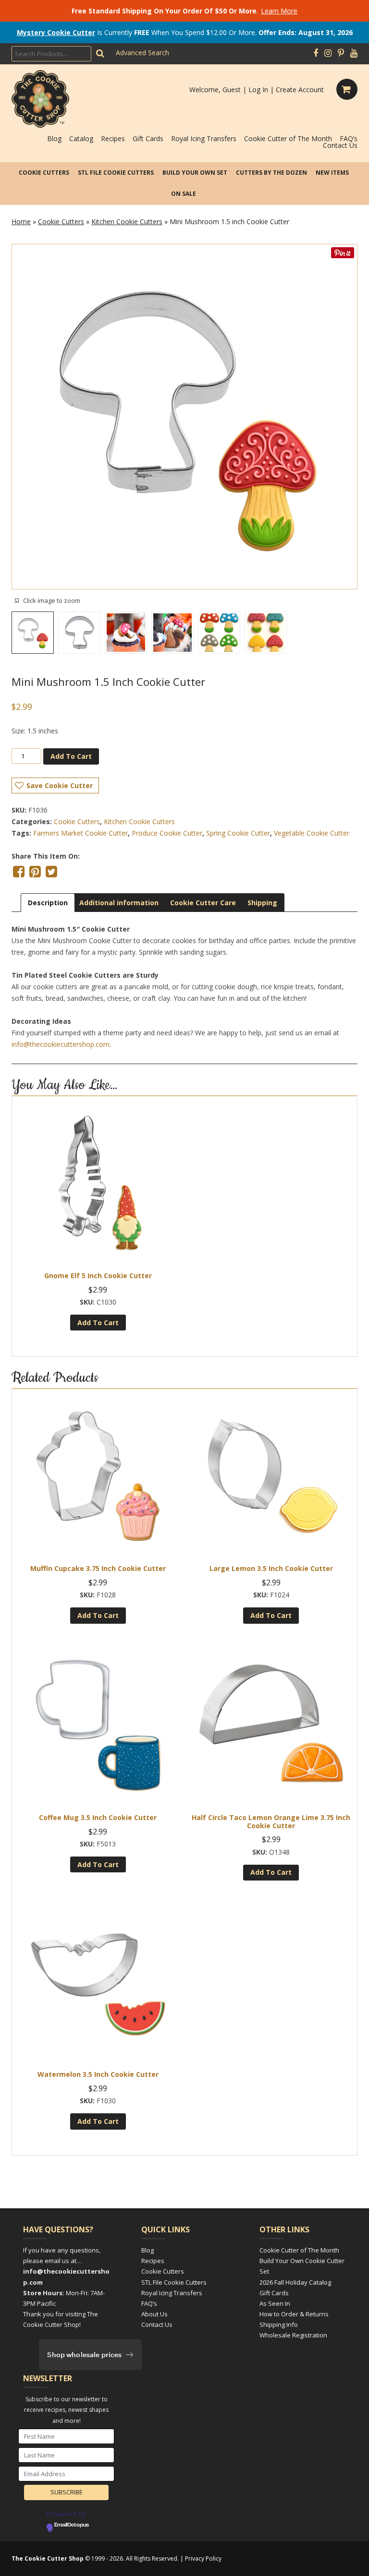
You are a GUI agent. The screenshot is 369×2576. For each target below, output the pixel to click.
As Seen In (275, 2303)
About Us (154, 2314)
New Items (332, 173)
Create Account (300, 90)
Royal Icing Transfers (204, 138)
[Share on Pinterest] (35, 872)
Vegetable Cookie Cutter (312, 833)
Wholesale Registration (293, 2335)
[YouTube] (354, 53)
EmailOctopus (72, 2525)
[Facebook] (316, 53)
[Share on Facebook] (19, 872)
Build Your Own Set (195, 173)
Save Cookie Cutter (60, 785)
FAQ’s (349, 138)
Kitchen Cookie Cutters (127, 222)
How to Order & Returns (294, 2314)
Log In (258, 90)
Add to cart (71, 756)
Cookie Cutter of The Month (288, 138)
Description (48, 903)
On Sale (184, 194)
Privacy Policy (203, 2558)
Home (21, 222)
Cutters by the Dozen (271, 173)
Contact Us (340, 145)
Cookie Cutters (44, 173)
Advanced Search (142, 53)
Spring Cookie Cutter (238, 833)
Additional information (119, 903)
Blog (54, 138)
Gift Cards (148, 138)
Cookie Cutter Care (203, 903)
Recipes (113, 138)
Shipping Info (279, 2324)
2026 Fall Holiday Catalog (295, 2282)
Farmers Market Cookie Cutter (80, 833)
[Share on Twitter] (51, 872)
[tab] (48, 903)
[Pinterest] (341, 53)
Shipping (262, 903)
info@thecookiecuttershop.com (61, 1044)
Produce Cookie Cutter (167, 833)
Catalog (81, 138)
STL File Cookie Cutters (116, 173)
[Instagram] (328, 53)
